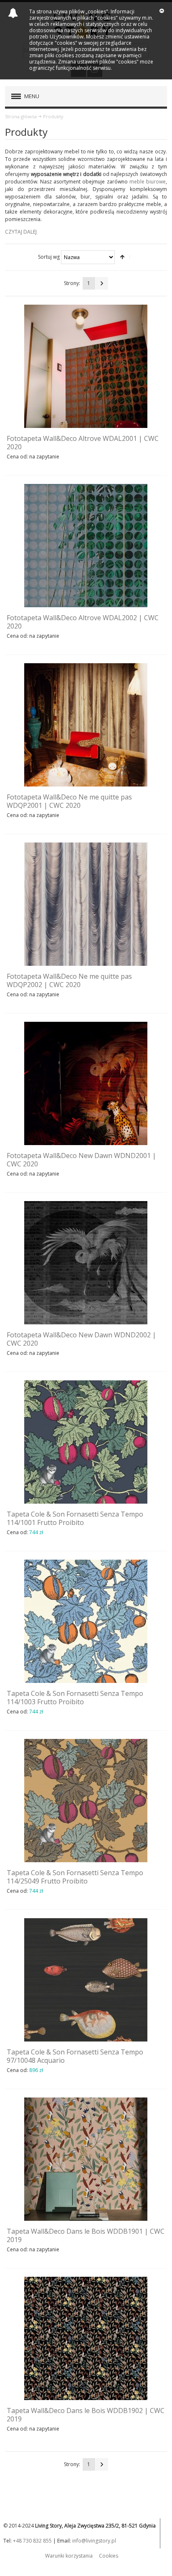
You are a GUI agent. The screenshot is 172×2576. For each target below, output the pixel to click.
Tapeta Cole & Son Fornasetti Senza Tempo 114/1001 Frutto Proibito (75, 1518)
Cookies (109, 2556)
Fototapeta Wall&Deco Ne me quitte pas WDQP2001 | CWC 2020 (69, 801)
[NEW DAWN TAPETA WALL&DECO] (86, 1083)
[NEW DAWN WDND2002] (86, 1263)
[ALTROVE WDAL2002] (86, 546)
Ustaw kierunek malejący (122, 257)
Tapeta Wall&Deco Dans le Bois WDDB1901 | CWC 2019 (86, 2235)
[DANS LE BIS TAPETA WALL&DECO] (86, 2159)
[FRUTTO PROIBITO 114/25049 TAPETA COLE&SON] (86, 1801)
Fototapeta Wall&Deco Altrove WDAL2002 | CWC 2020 (83, 622)
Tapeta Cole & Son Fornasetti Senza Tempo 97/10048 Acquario (75, 2056)
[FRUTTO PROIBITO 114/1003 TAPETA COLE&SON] (86, 1621)
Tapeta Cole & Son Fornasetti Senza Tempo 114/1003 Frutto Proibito (75, 1698)
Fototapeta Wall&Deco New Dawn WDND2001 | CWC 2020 (81, 1160)
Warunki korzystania (69, 2556)
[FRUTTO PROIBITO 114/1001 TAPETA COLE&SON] (86, 1442)
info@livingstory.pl (94, 2541)
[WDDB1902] (86, 2338)
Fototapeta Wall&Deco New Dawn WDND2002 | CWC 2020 (81, 1339)
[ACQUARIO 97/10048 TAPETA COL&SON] (86, 1980)
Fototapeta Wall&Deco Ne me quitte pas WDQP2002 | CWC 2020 (69, 980)
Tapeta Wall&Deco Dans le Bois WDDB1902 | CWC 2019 (86, 2415)
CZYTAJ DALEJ (21, 232)
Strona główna (21, 116)
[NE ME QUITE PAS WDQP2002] (86, 904)
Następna (102, 283)
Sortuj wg (49, 257)
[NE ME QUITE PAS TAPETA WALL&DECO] (86, 725)
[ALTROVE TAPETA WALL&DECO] (86, 366)
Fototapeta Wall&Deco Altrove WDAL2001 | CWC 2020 (83, 443)
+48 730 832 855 (32, 2541)
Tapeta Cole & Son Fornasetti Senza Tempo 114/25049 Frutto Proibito (75, 1877)
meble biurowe (148, 182)
